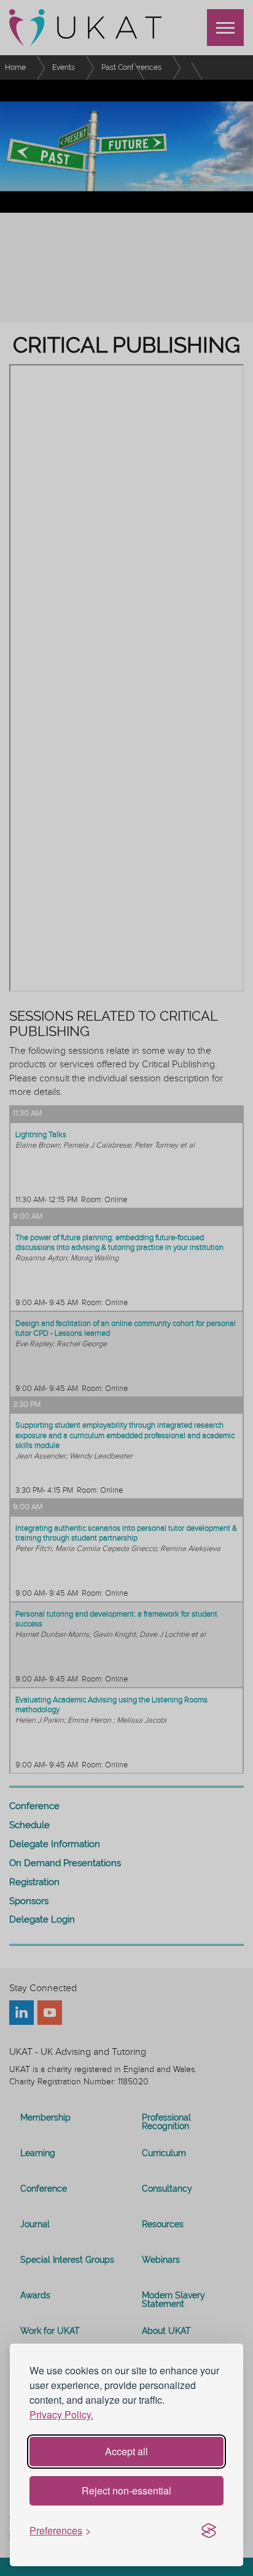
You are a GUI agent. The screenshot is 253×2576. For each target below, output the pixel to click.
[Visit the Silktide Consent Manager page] (209, 2531)
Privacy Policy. (61, 2414)
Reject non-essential (126, 2490)
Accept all (126, 2451)
